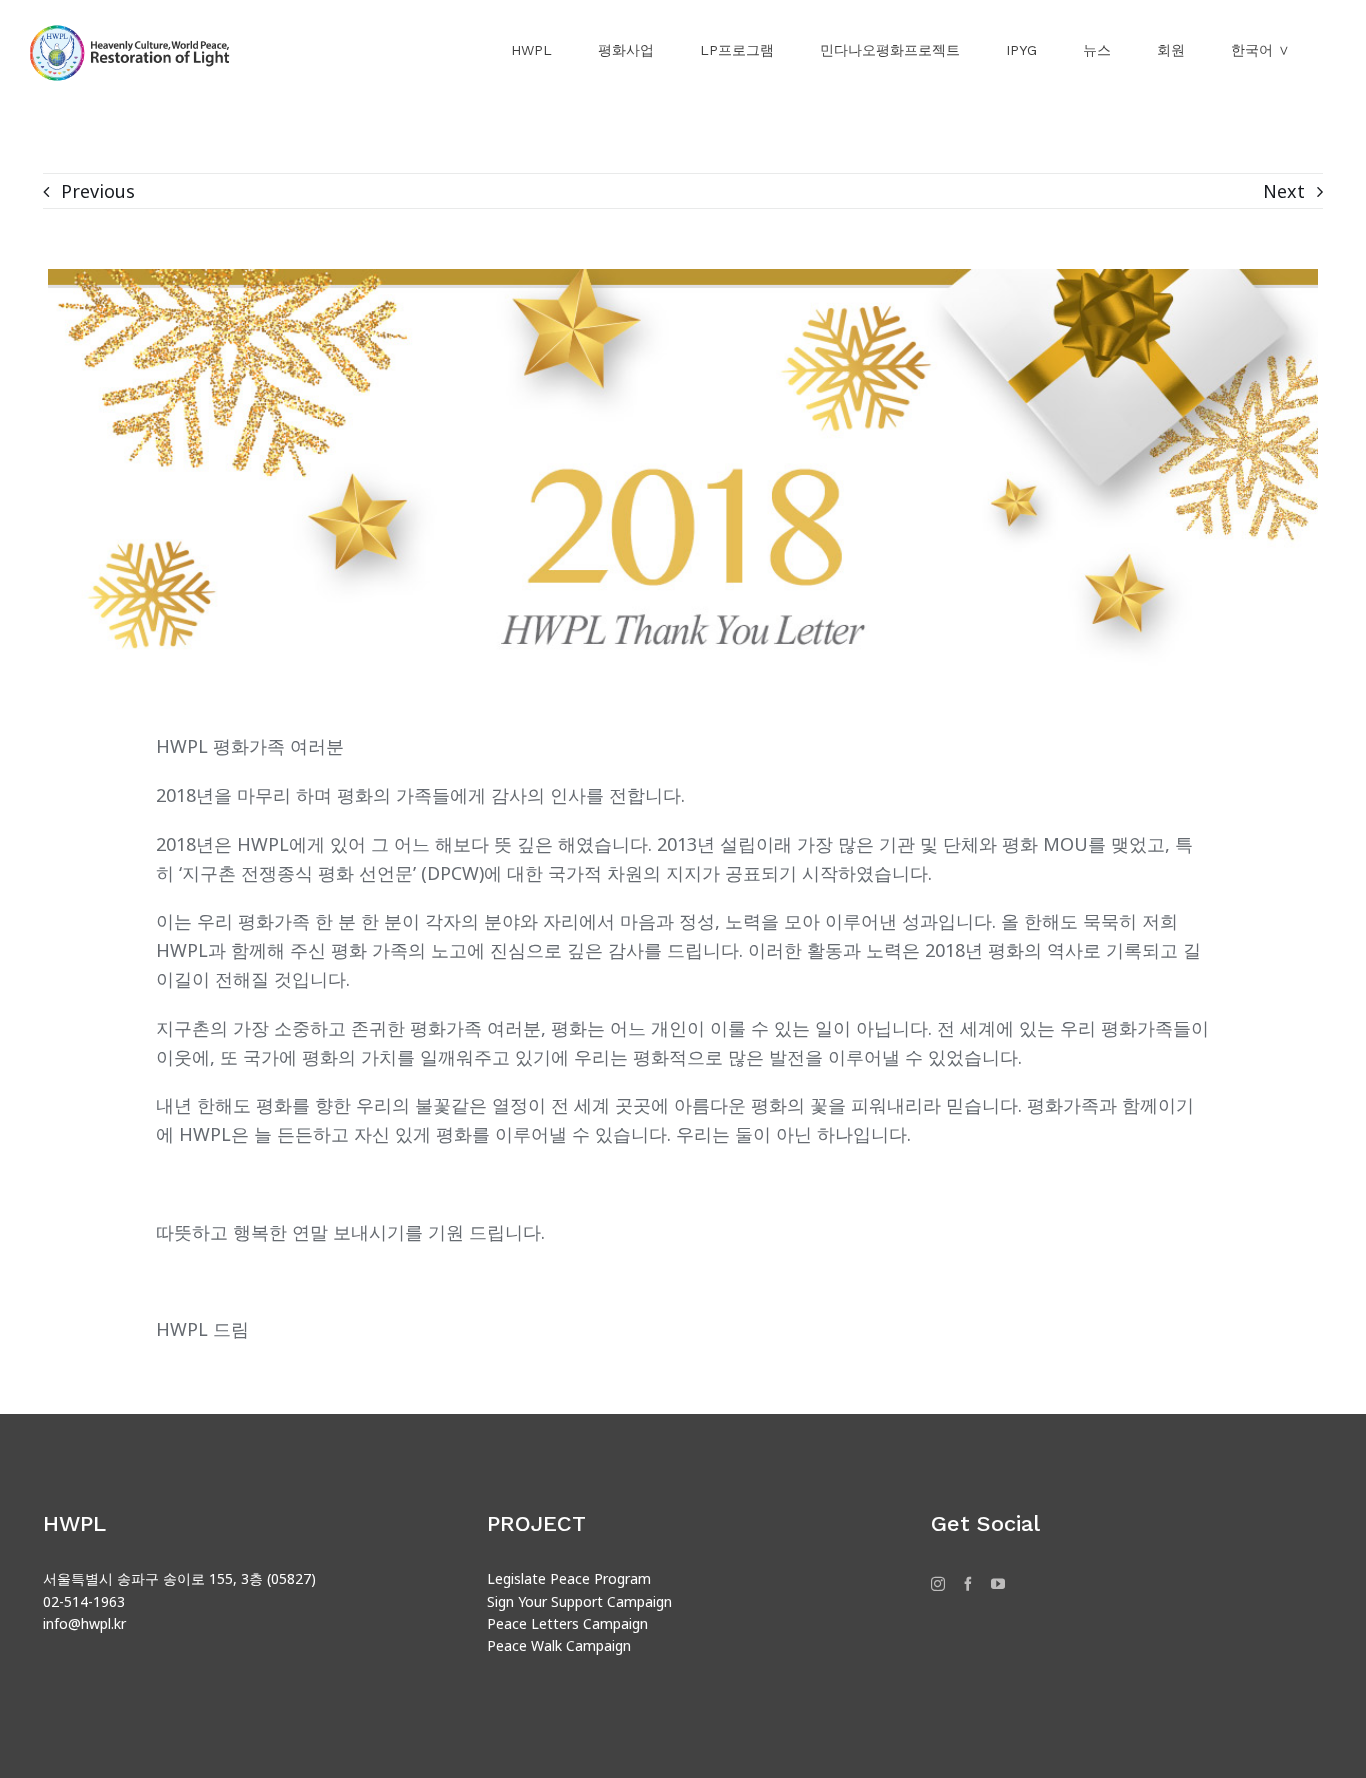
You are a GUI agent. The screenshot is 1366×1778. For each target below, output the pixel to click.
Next (1284, 191)
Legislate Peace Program (569, 1578)
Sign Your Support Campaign (579, 1601)
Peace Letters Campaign (567, 1623)
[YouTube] (998, 1584)
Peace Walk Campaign (559, 1645)
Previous (98, 191)
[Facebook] (968, 1584)
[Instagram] (938, 1584)
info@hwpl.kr (84, 1623)
